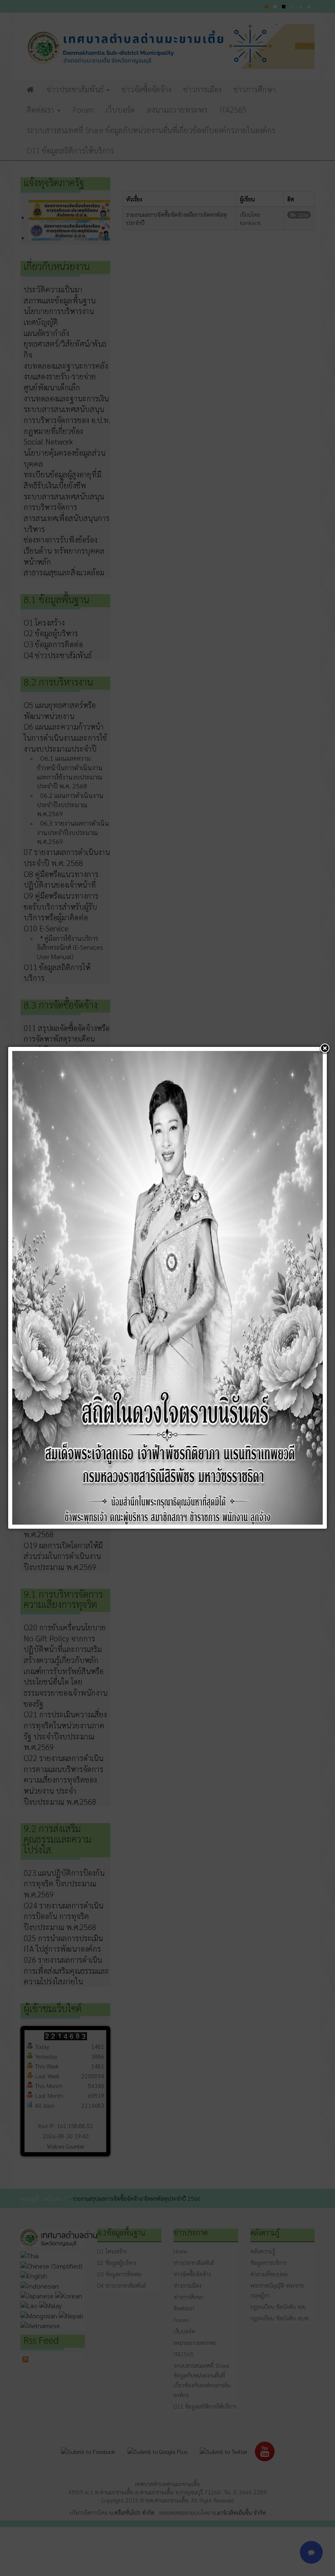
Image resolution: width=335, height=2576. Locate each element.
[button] (325, 1049)
